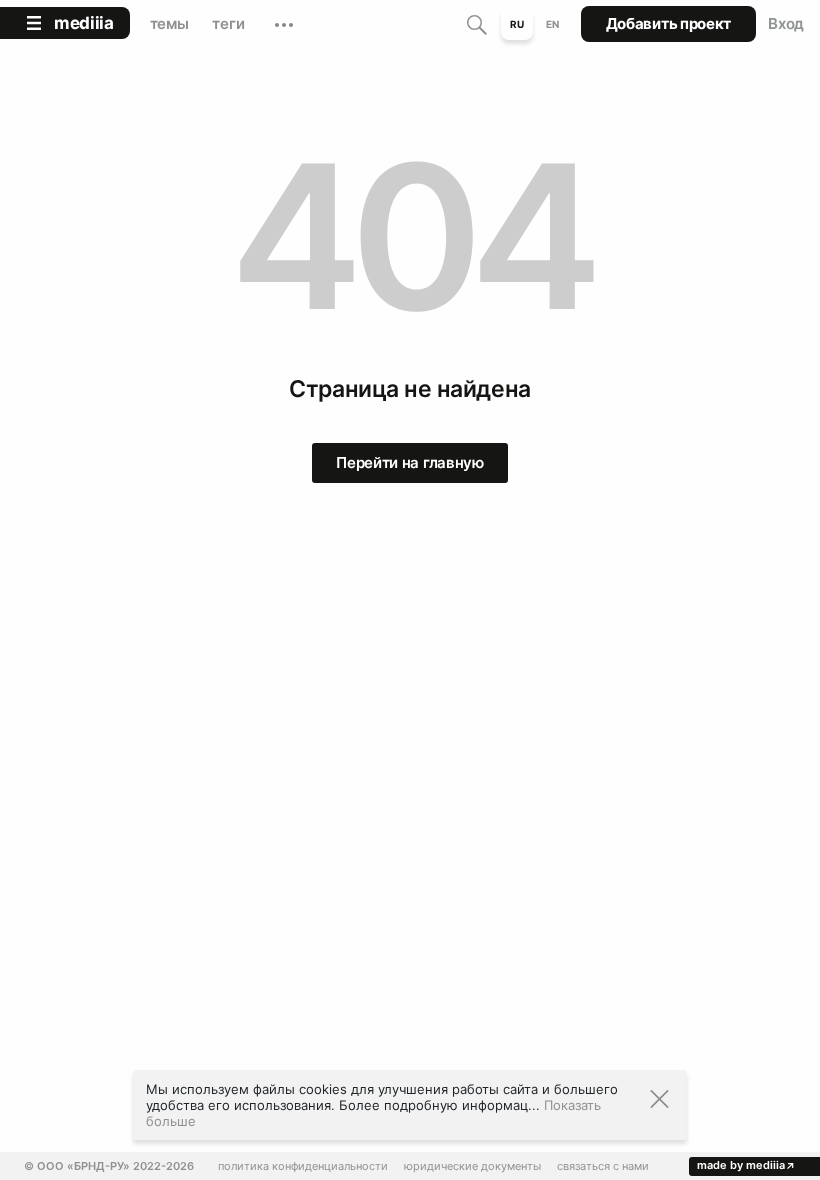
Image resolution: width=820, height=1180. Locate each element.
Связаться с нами (603, 1166)
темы (169, 23)
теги (228, 23)
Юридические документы (472, 1166)
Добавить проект (669, 23)
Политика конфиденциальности (303, 1166)
